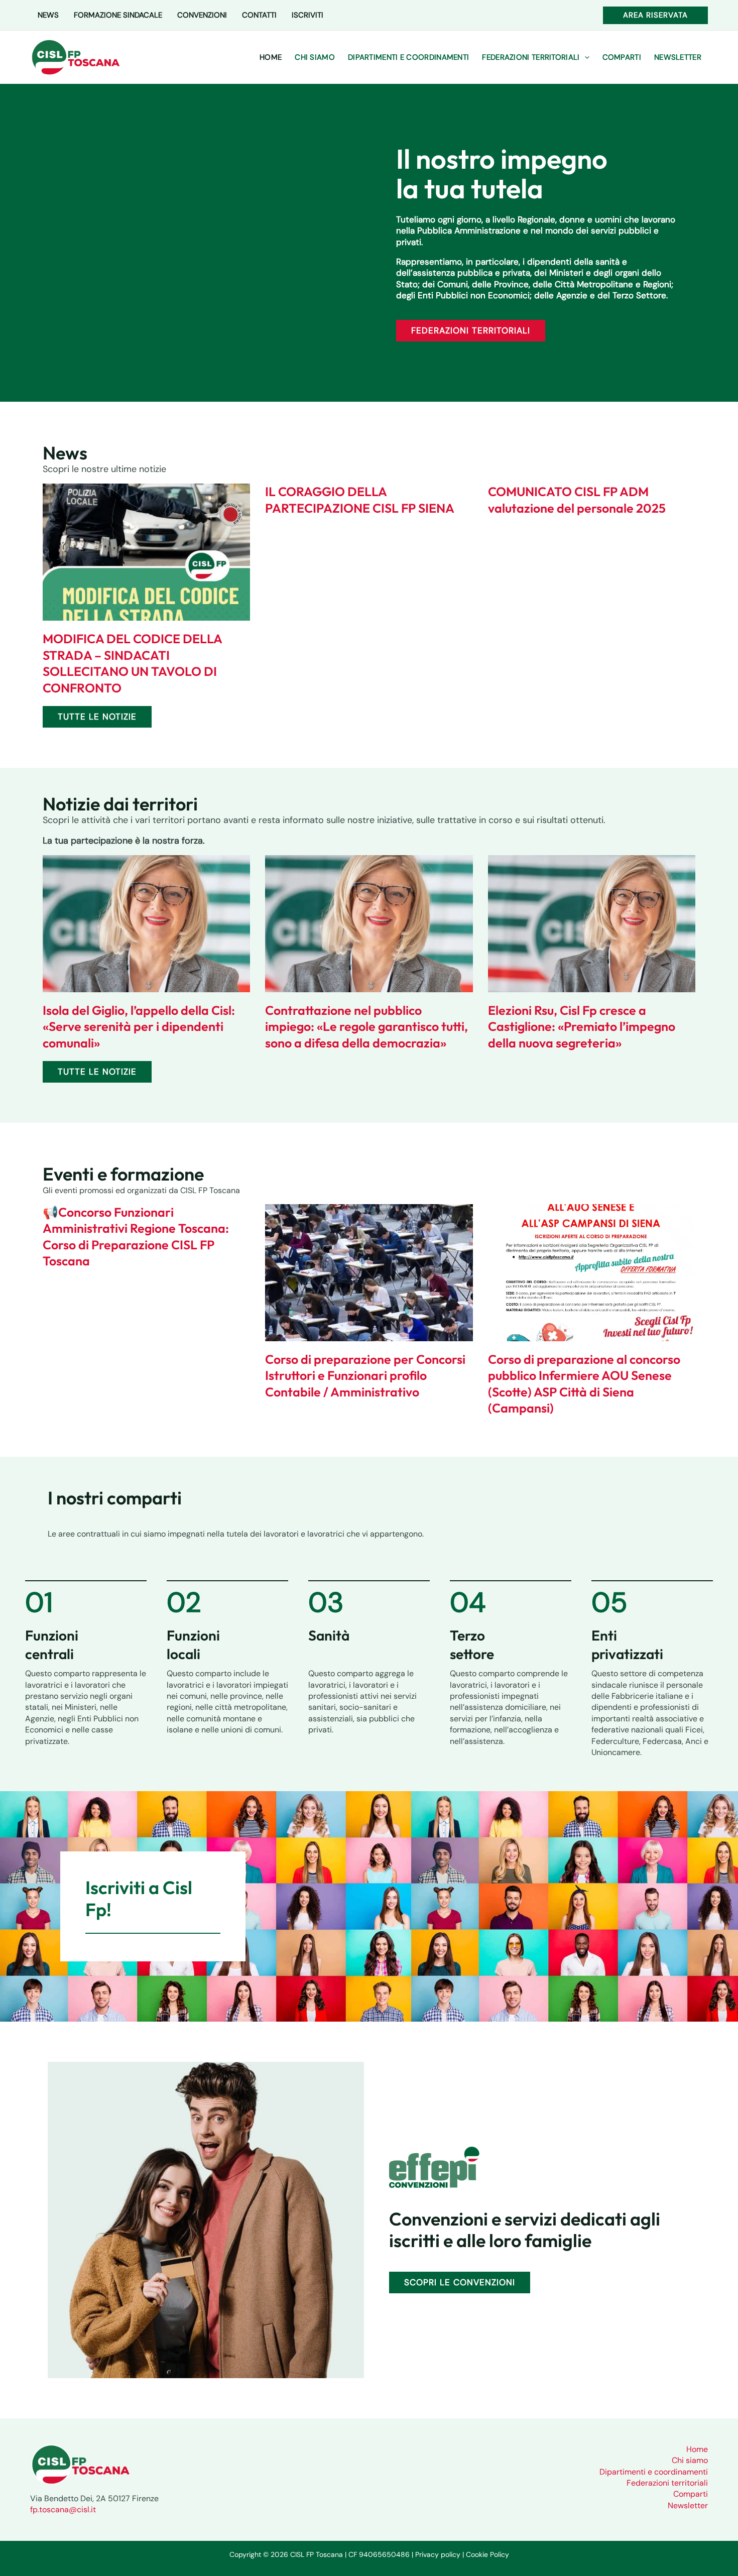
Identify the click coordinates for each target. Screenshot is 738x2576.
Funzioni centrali (52, 1644)
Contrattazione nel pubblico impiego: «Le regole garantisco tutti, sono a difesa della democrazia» (366, 1027)
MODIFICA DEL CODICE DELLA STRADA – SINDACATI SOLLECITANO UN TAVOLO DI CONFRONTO (132, 663)
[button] (655, 15)
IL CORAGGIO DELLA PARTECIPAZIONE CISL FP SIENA (360, 500)
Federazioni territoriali (667, 2483)
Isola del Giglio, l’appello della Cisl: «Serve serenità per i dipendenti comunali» (139, 1027)
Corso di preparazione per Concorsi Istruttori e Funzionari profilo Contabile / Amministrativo (365, 1376)
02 (184, 1602)
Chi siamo (690, 2460)
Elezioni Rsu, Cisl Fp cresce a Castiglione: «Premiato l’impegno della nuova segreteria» (582, 1027)
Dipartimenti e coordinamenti (654, 2472)
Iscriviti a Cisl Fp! (139, 1898)
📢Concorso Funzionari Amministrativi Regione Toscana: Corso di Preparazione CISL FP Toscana (136, 1237)
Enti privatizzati (627, 1644)
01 (39, 1602)
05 (609, 1602)
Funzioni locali (193, 1644)
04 (468, 1602)
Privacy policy (438, 2554)
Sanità (329, 1635)
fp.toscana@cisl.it (63, 2509)
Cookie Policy (487, 2554)
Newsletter (688, 2505)
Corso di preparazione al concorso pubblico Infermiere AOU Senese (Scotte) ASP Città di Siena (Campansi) (584, 1384)
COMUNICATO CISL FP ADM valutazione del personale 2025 (577, 500)
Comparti (691, 2494)
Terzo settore (472, 1644)
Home (697, 2449)
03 (326, 1602)
